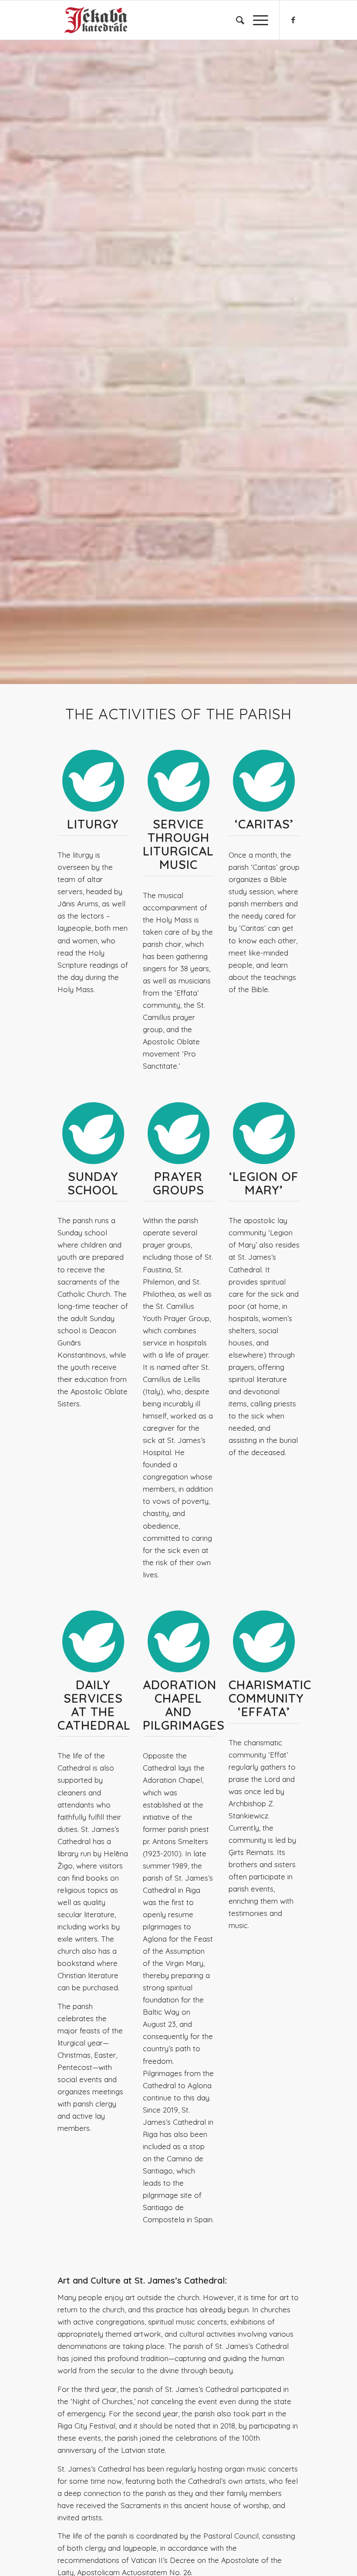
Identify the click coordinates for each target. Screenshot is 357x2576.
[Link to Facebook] (293, 20)
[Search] (236, 20)
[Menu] (256, 20)
